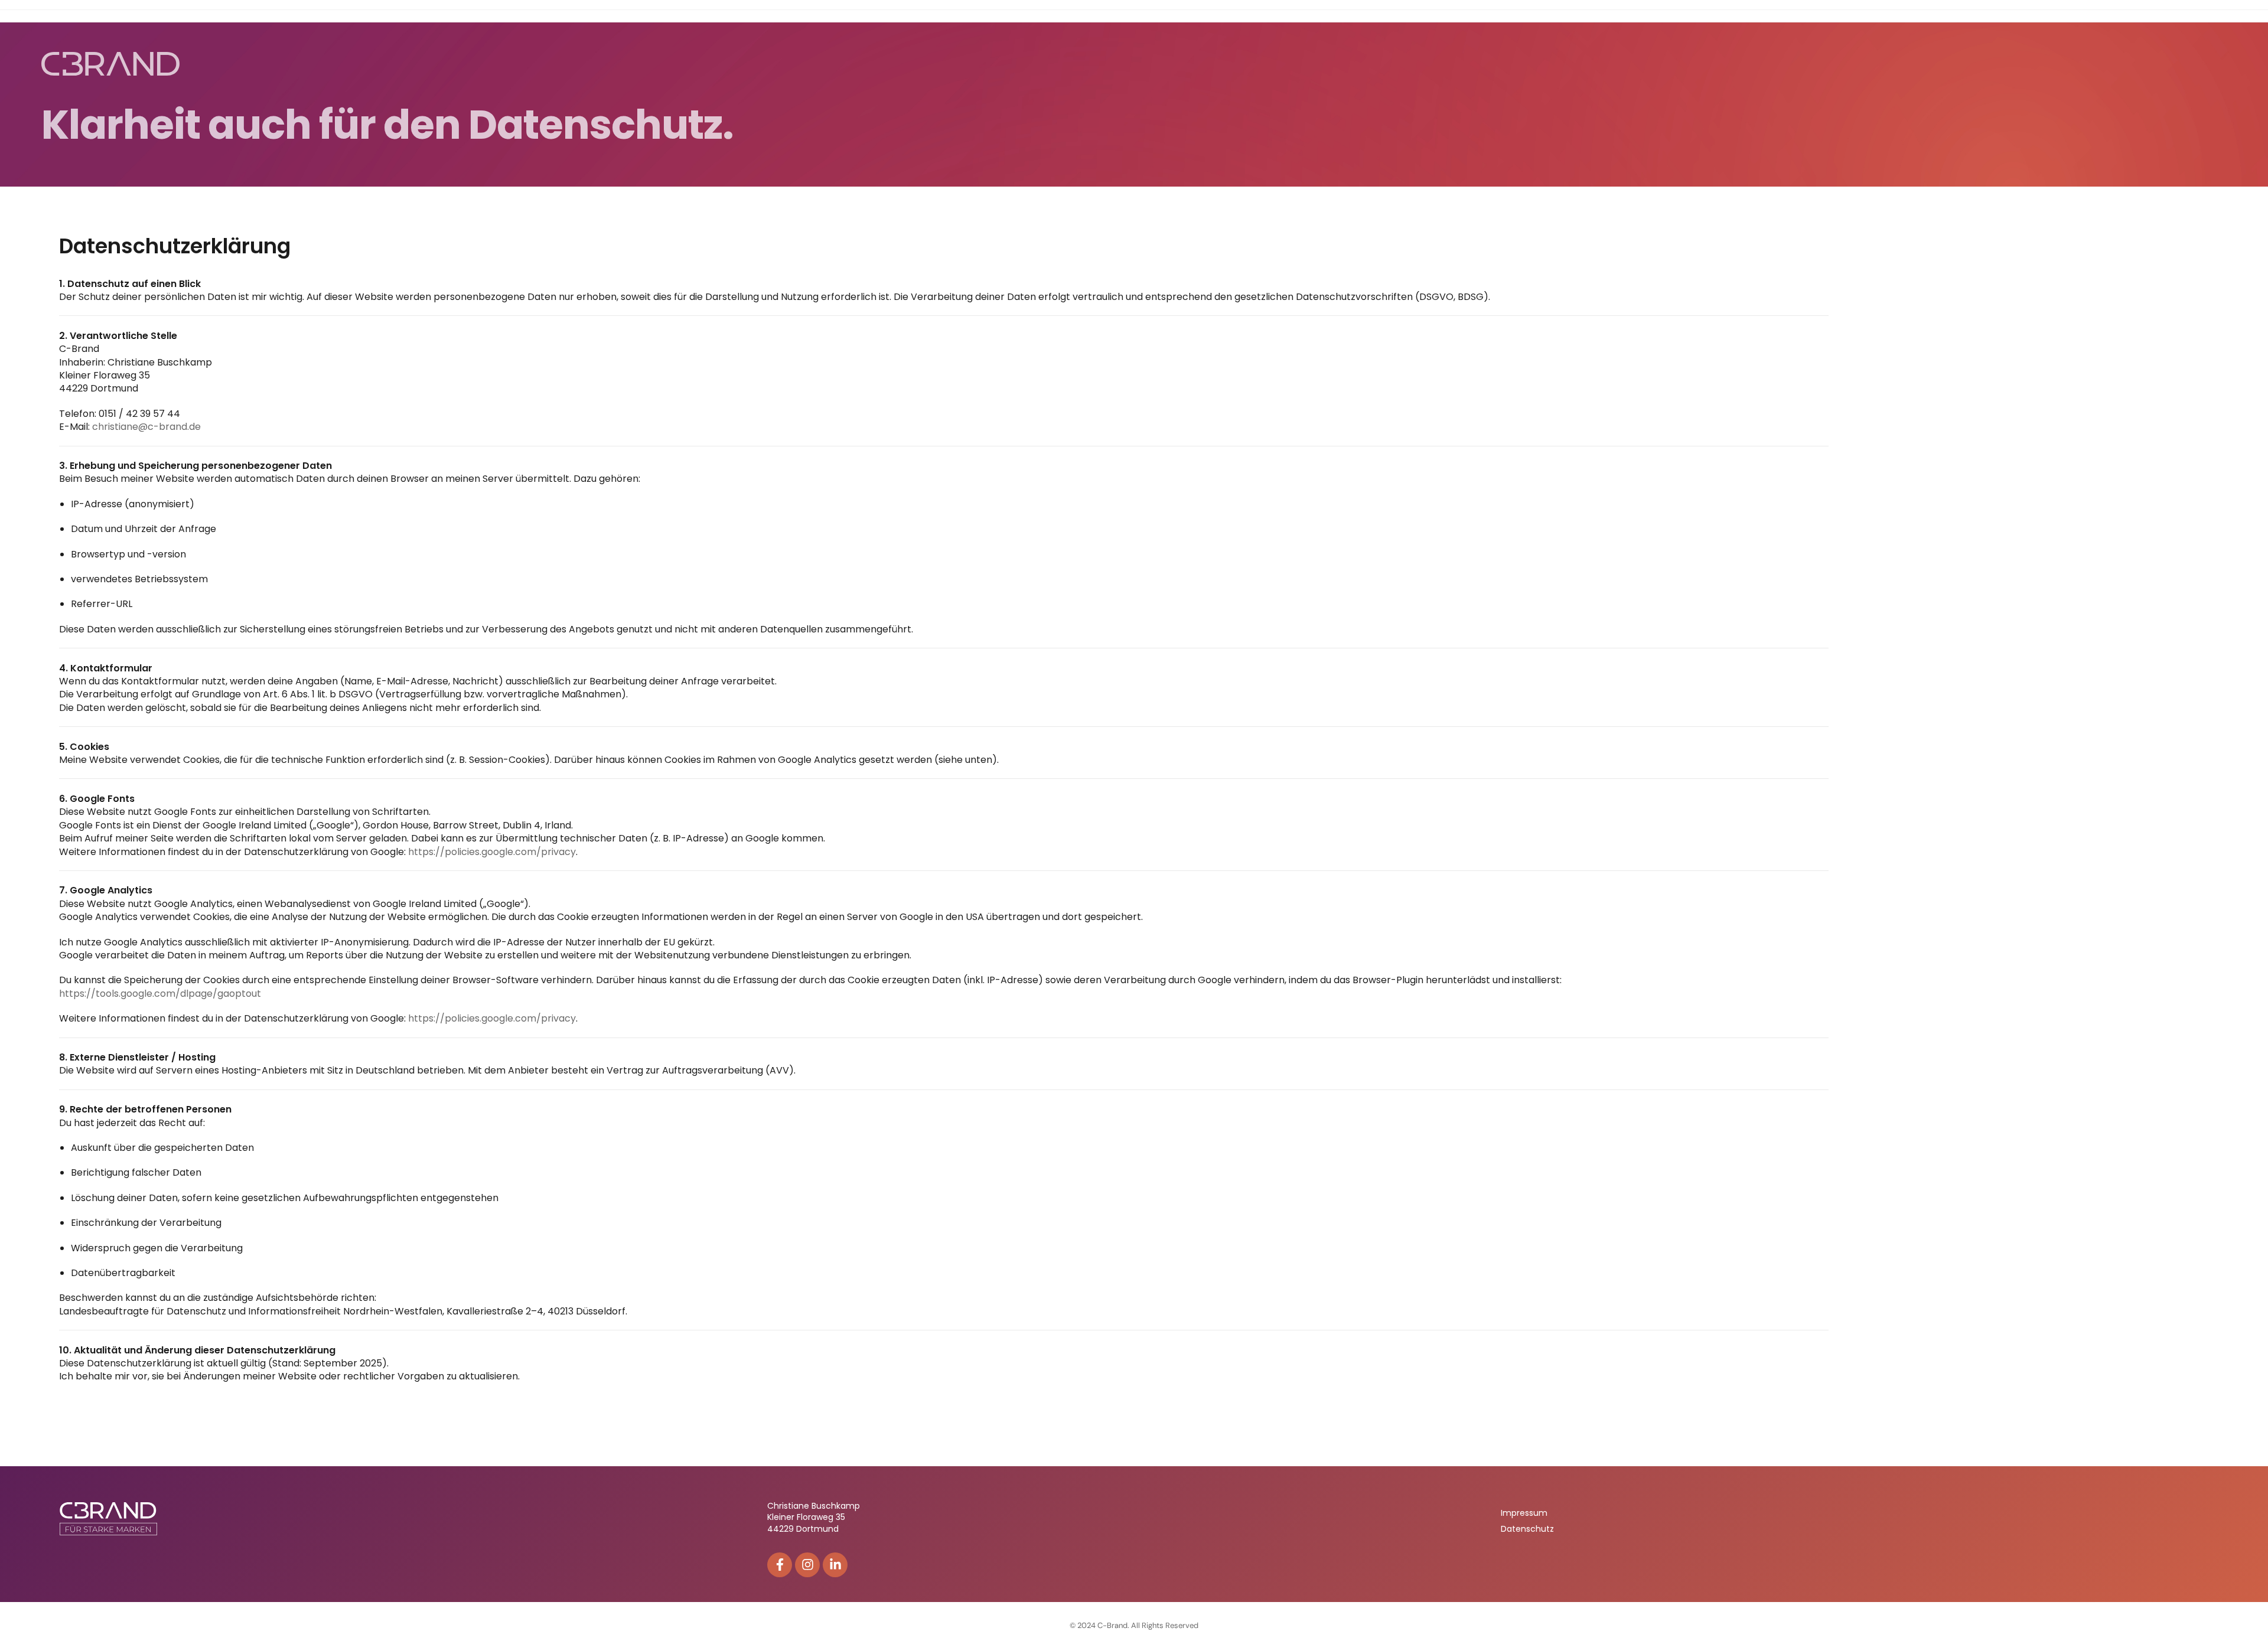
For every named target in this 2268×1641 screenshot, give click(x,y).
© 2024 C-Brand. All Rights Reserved (1134, 1625)
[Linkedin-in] (835, 1565)
